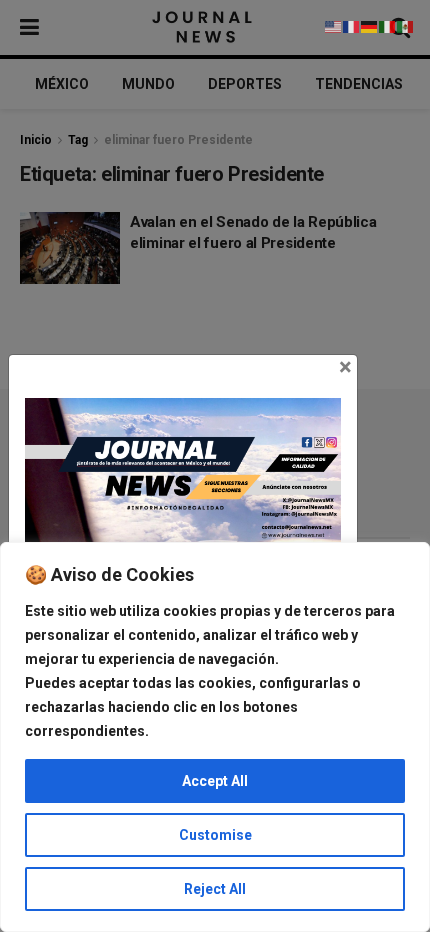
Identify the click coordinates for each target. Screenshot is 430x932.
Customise (215, 835)
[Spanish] (406, 26)
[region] (215, 737)
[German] (370, 26)
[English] (334, 26)
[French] (352, 26)
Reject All (215, 889)
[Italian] (388, 26)
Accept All (215, 781)
